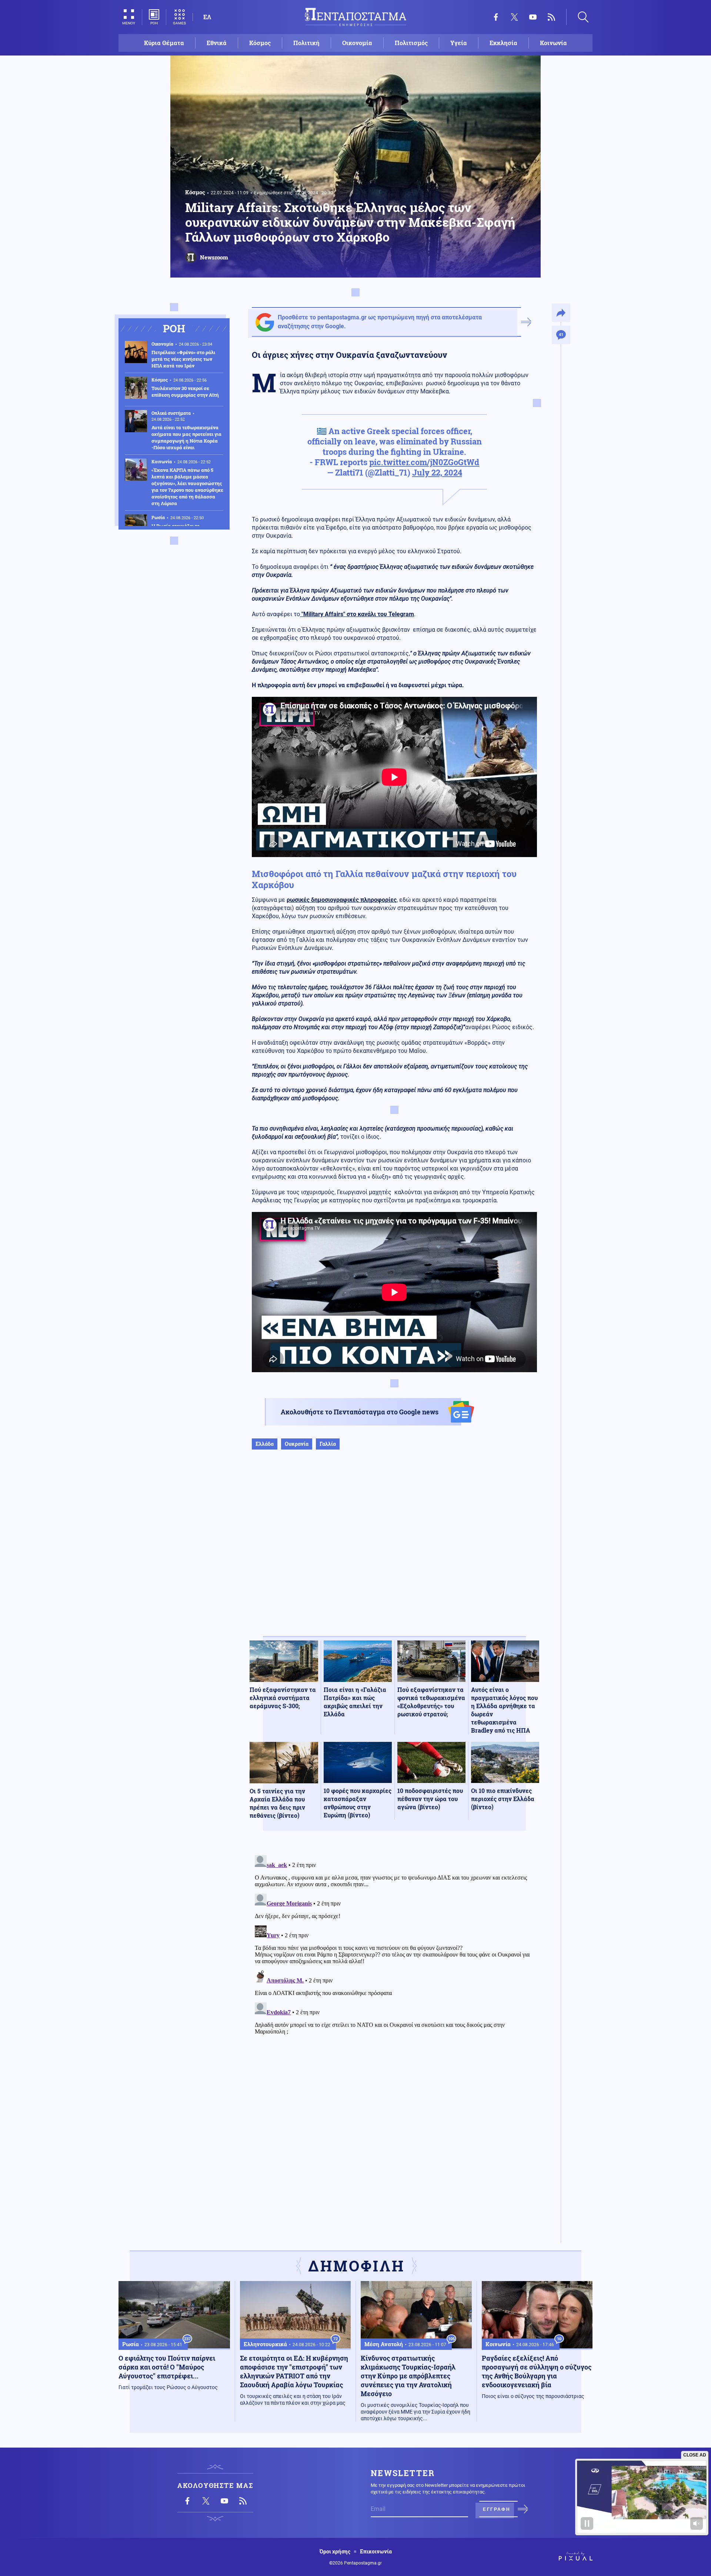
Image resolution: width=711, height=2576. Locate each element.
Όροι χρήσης (335, 2552)
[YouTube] (533, 17)
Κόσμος (260, 43)
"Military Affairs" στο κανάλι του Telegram (357, 614)
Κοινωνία (553, 43)
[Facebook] (496, 17)
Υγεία (459, 43)
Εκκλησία (503, 43)
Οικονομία (357, 43)
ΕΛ (207, 17)
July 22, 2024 (437, 472)
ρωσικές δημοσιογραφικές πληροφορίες (342, 900)
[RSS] (551, 17)
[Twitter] (514, 17)
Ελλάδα (265, 1444)
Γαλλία (328, 1444)
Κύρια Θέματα (164, 43)
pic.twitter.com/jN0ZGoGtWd (424, 462)
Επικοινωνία (376, 2552)
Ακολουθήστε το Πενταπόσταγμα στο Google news (360, 1412)
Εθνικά (217, 43)
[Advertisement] (394, 1551)
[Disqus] (394, 1945)
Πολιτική (306, 43)
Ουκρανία (297, 1444)
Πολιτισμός (411, 43)
